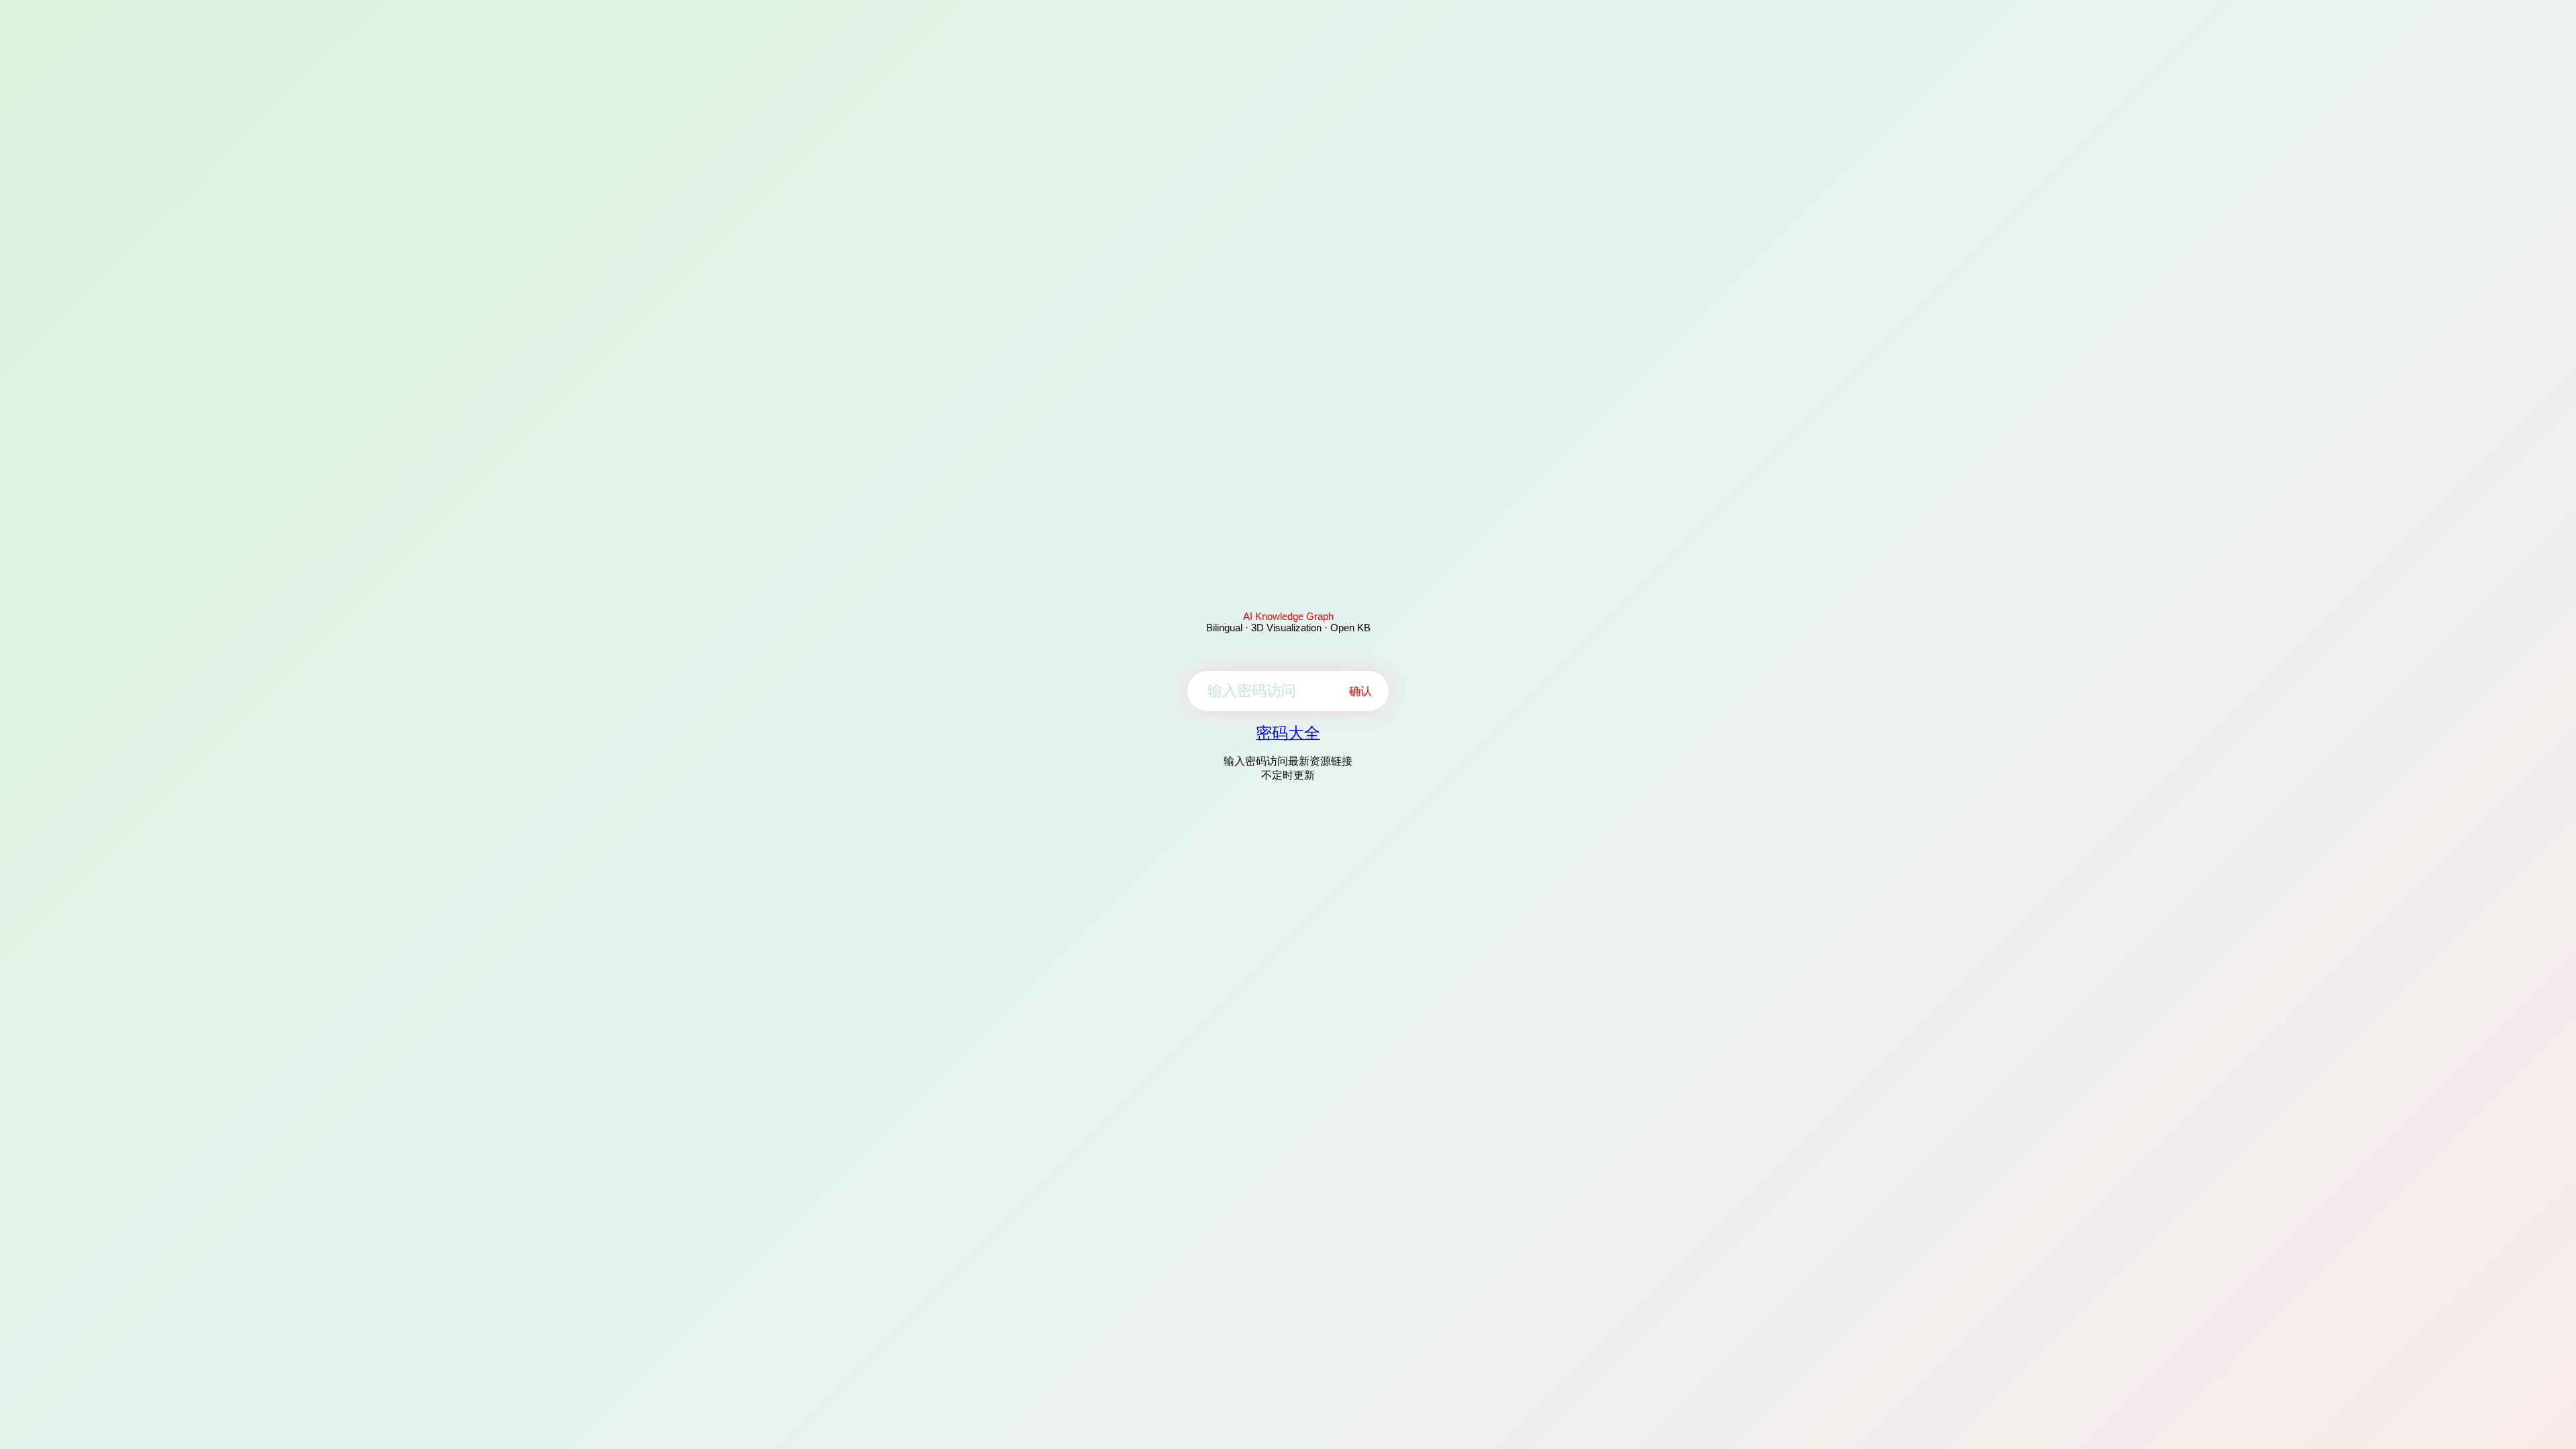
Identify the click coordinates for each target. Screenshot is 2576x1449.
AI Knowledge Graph (1288, 616)
